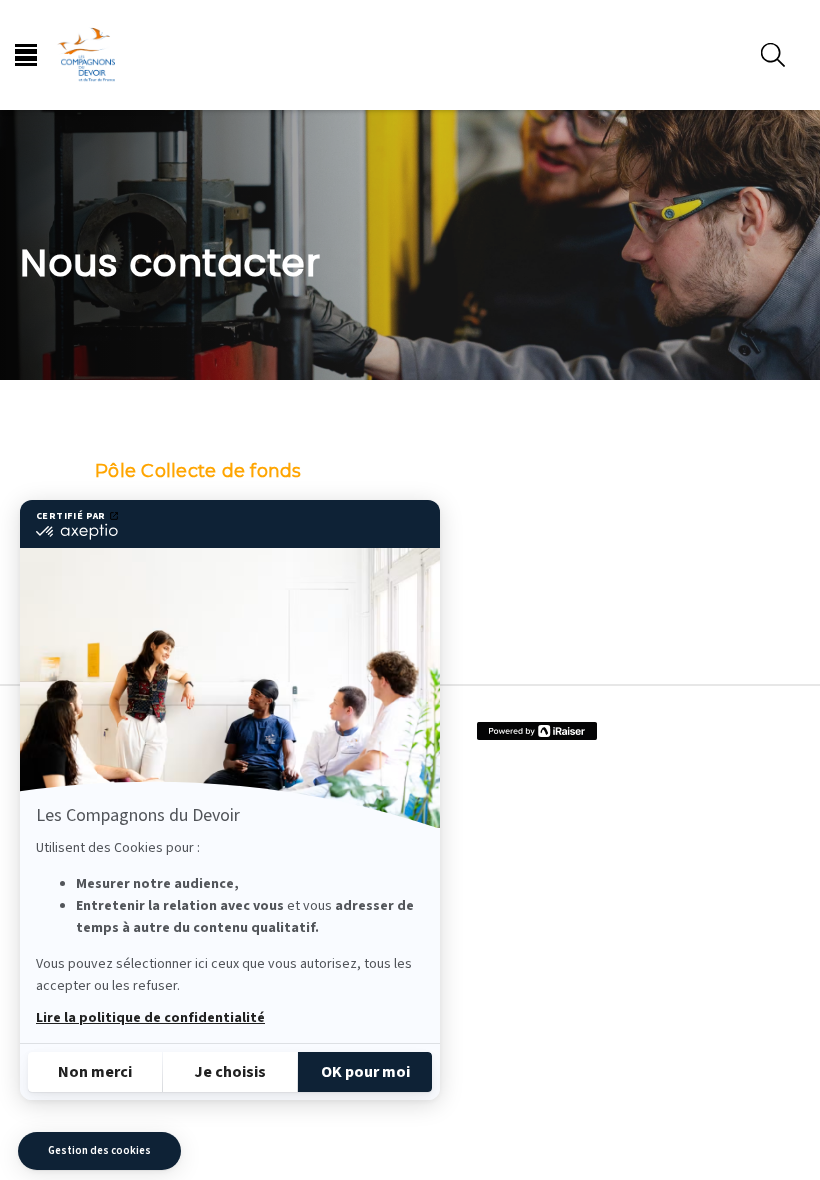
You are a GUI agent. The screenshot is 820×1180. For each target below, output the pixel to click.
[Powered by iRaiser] (537, 731)
